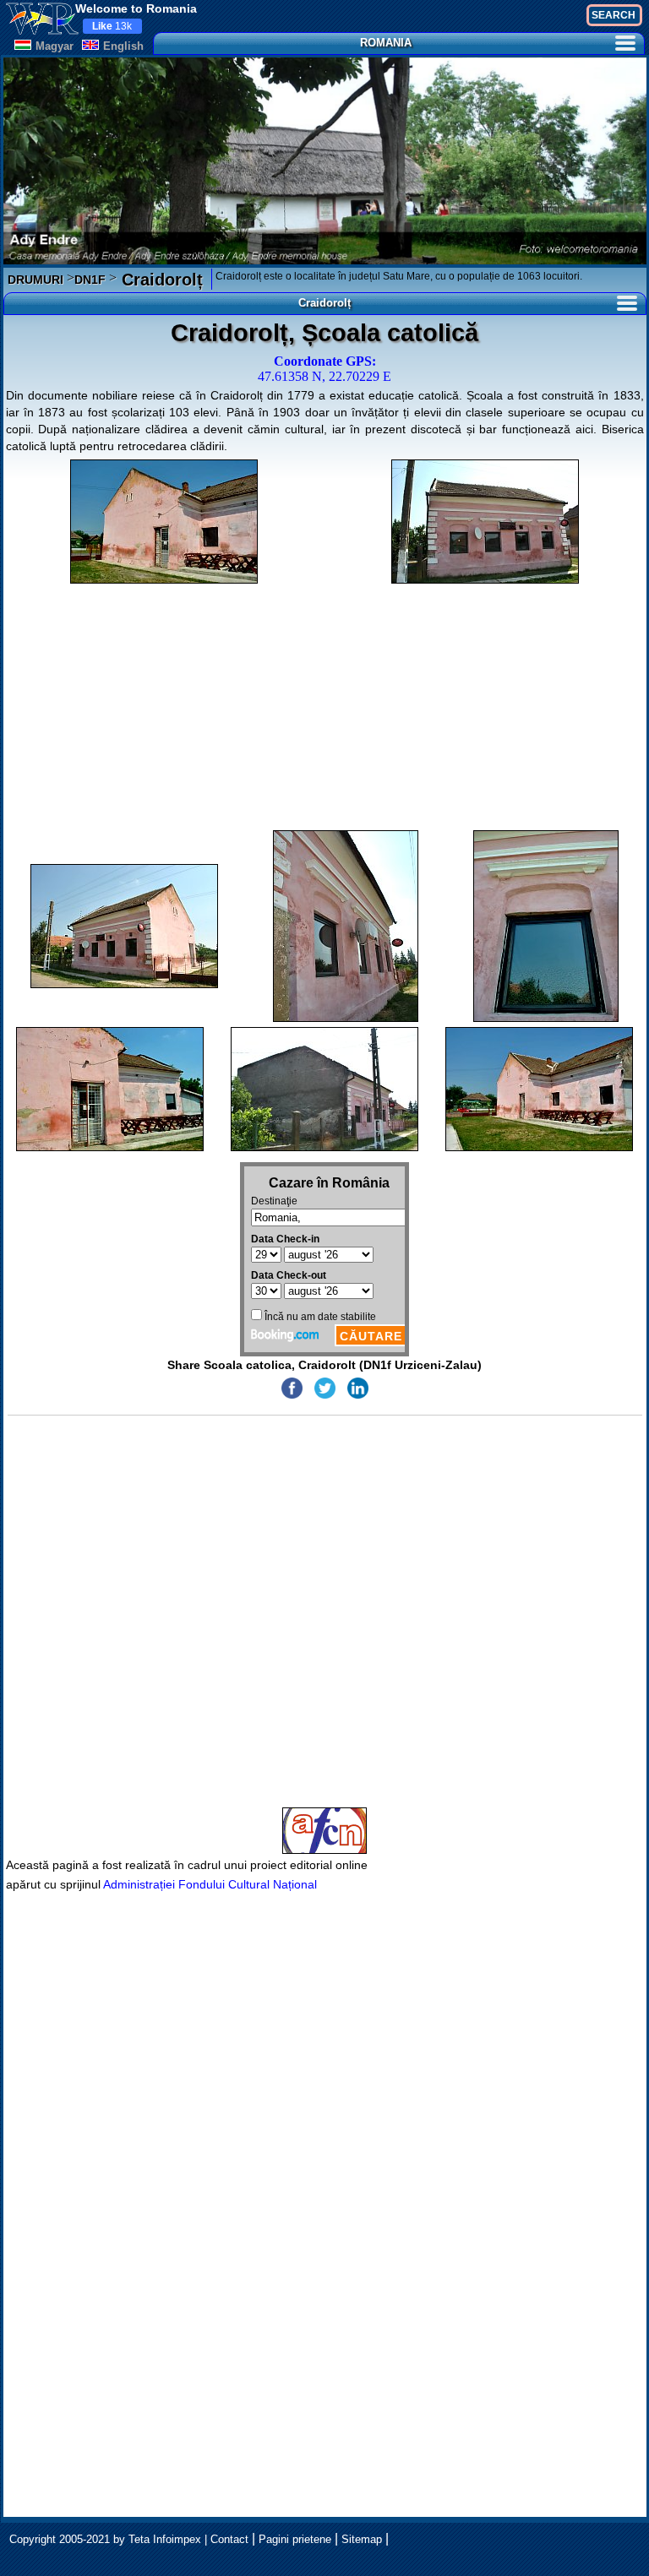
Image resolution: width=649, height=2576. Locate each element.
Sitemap (362, 2539)
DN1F (90, 280)
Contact (229, 2539)
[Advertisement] (325, 707)
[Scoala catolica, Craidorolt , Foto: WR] (164, 522)
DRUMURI (35, 280)
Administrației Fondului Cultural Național (210, 1884)
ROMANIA (386, 43)
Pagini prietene (295, 2539)
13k (112, 26)
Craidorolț (160, 280)
